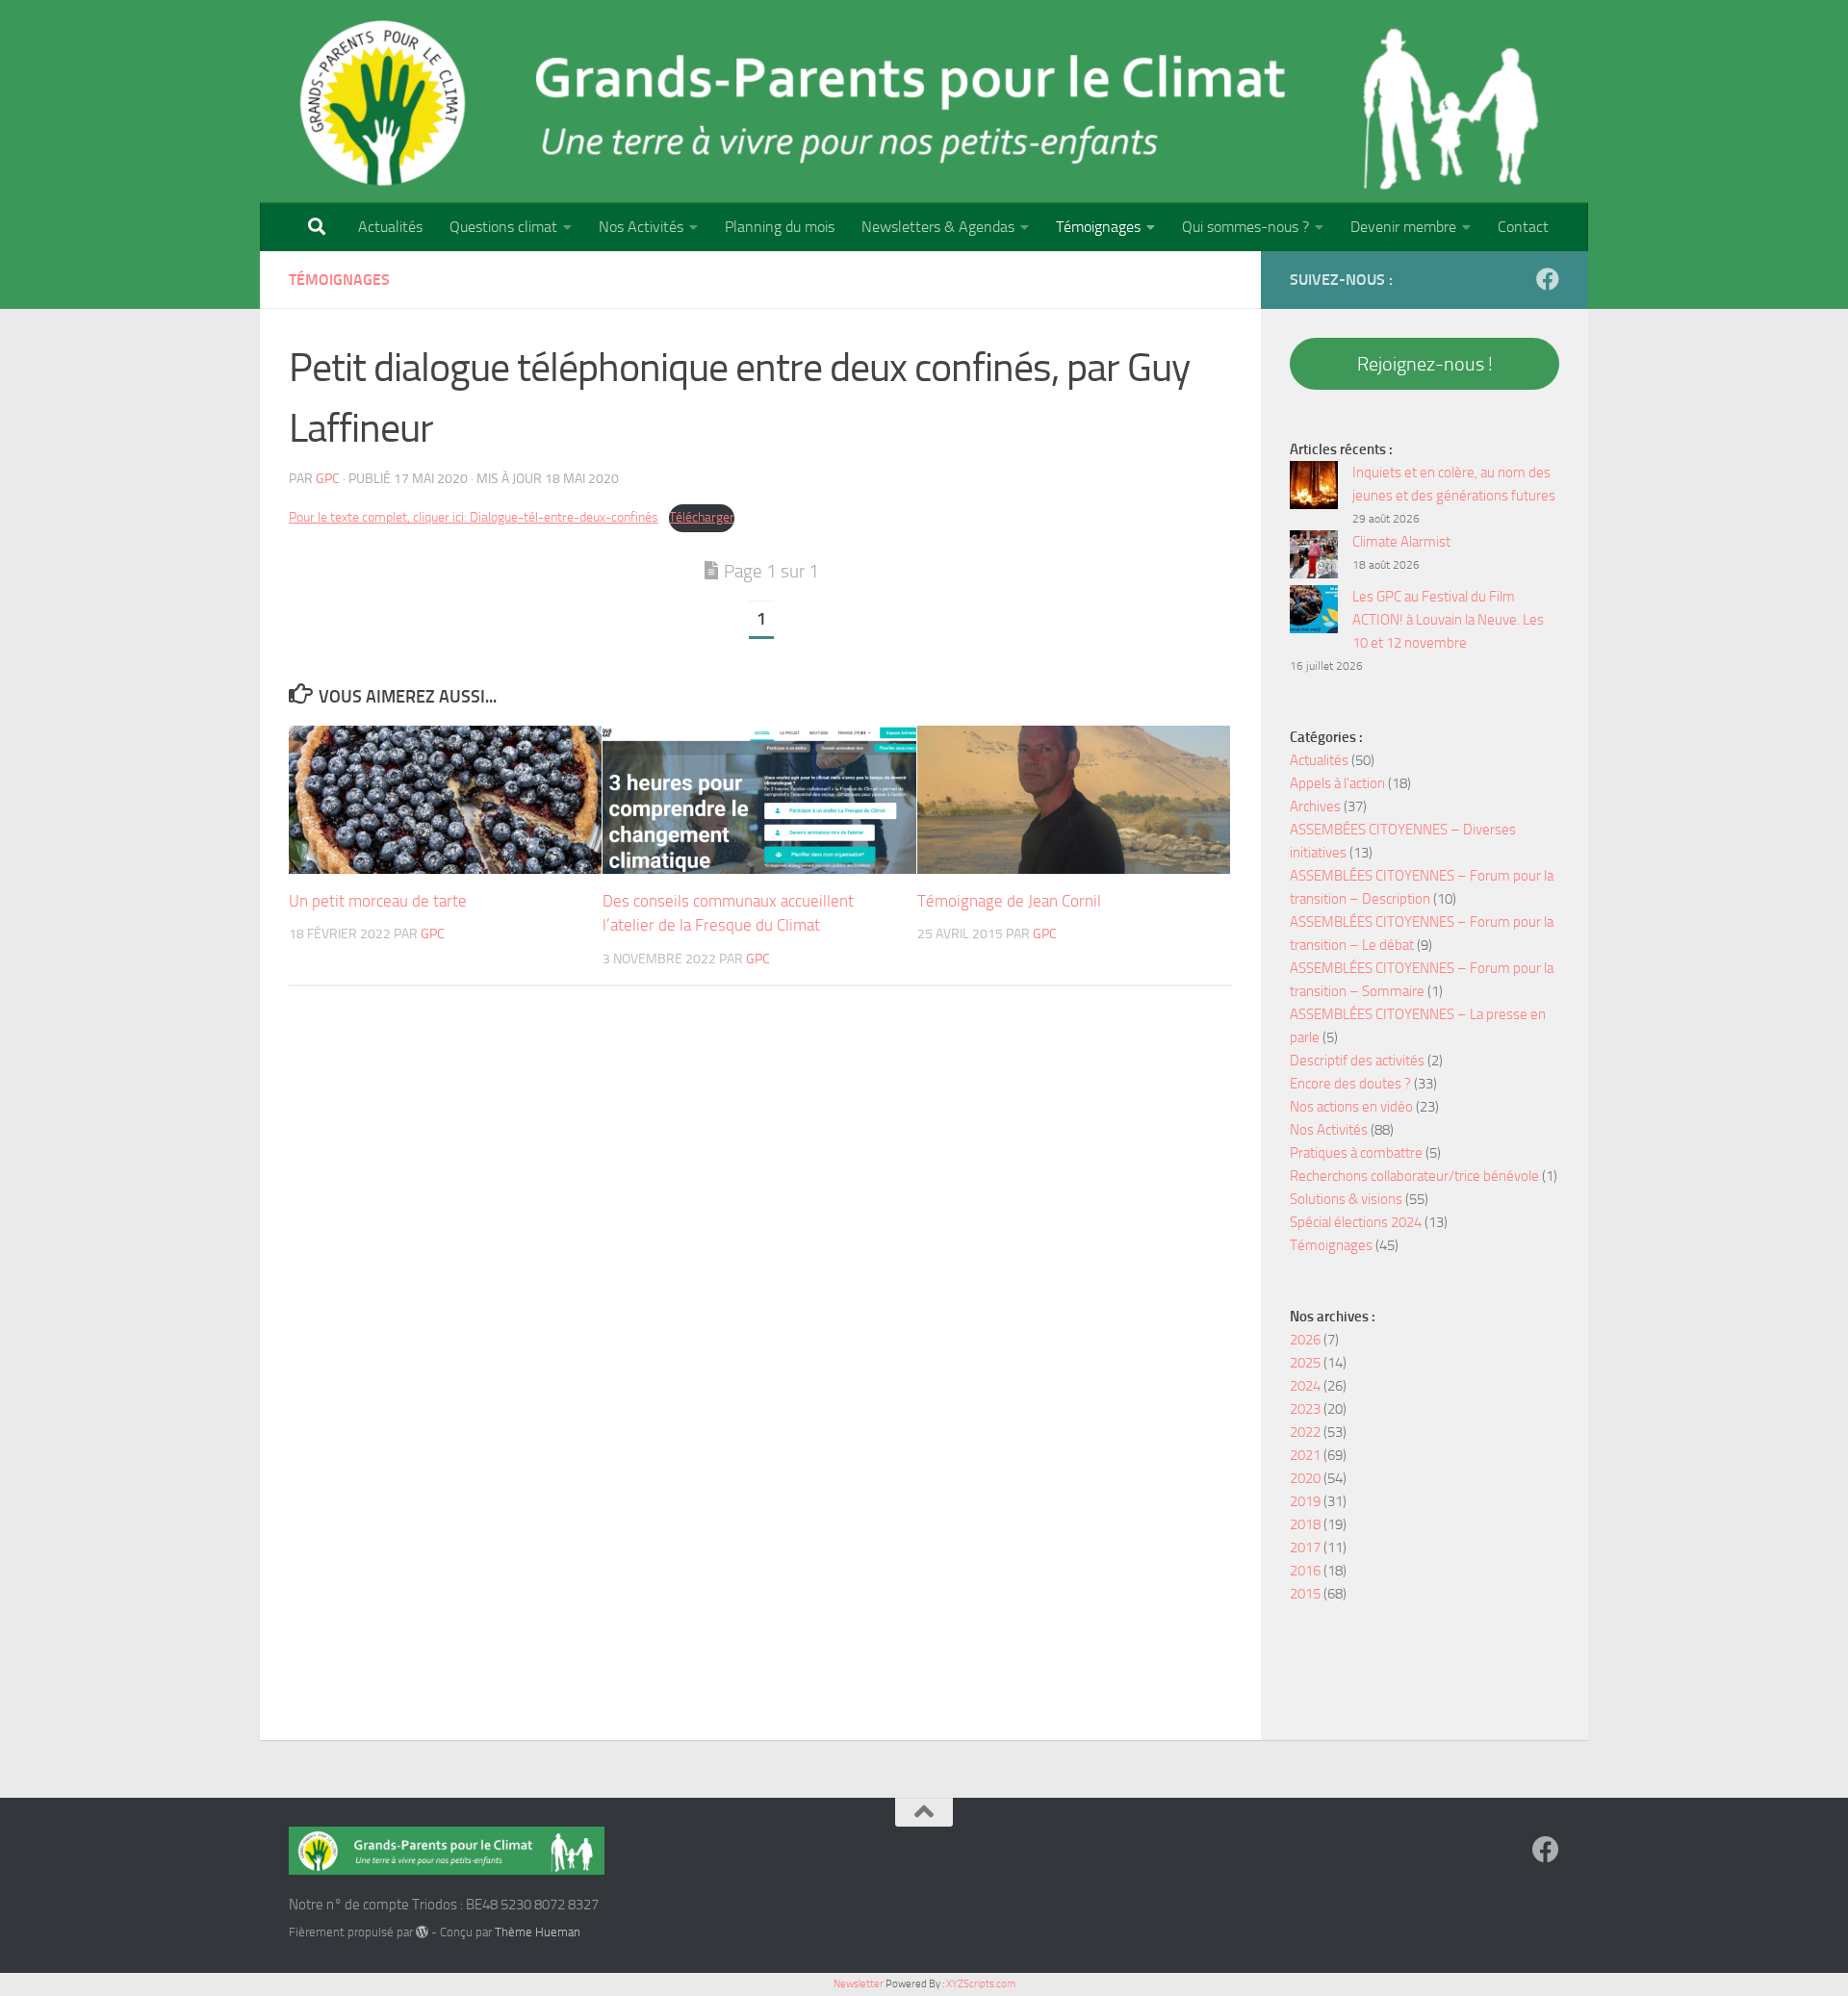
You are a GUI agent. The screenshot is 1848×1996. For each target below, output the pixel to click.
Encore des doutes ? (1350, 1084)
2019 (1305, 1501)
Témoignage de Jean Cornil (1009, 901)
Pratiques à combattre (1356, 1153)
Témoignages (1098, 227)
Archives (1315, 806)
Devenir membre (1403, 227)
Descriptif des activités (1357, 1061)
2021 (1305, 1455)
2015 (1305, 1594)
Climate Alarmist (1401, 542)
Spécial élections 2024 (1356, 1222)
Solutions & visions (1346, 1199)
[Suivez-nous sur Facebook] (1548, 279)
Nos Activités (641, 227)
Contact (1523, 227)
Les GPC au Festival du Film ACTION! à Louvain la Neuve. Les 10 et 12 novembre (1448, 620)
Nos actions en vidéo (1351, 1107)
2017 (1305, 1548)
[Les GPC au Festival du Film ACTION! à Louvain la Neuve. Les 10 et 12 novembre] (1314, 613)
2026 (1305, 1340)
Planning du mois (780, 227)
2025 (1305, 1363)
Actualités (390, 227)
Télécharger (702, 517)
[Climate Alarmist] (1314, 558)
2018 (1305, 1524)
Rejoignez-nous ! (1425, 364)
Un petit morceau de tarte (378, 901)
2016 (1305, 1571)
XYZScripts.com (981, 1984)
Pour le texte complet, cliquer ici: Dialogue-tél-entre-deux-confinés (474, 517)
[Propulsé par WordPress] (422, 1932)
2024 (1305, 1386)
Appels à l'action (1337, 783)
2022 (1305, 1432)
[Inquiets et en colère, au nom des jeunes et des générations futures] (1314, 488)
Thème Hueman (538, 1932)
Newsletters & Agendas (938, 227)
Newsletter (859, 1984)
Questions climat (503, 227)
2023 (1305, 1409)
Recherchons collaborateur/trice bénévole (1414, 1176)
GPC (328, 479)
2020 (1305, 1478)
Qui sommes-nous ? (1245, 227)
